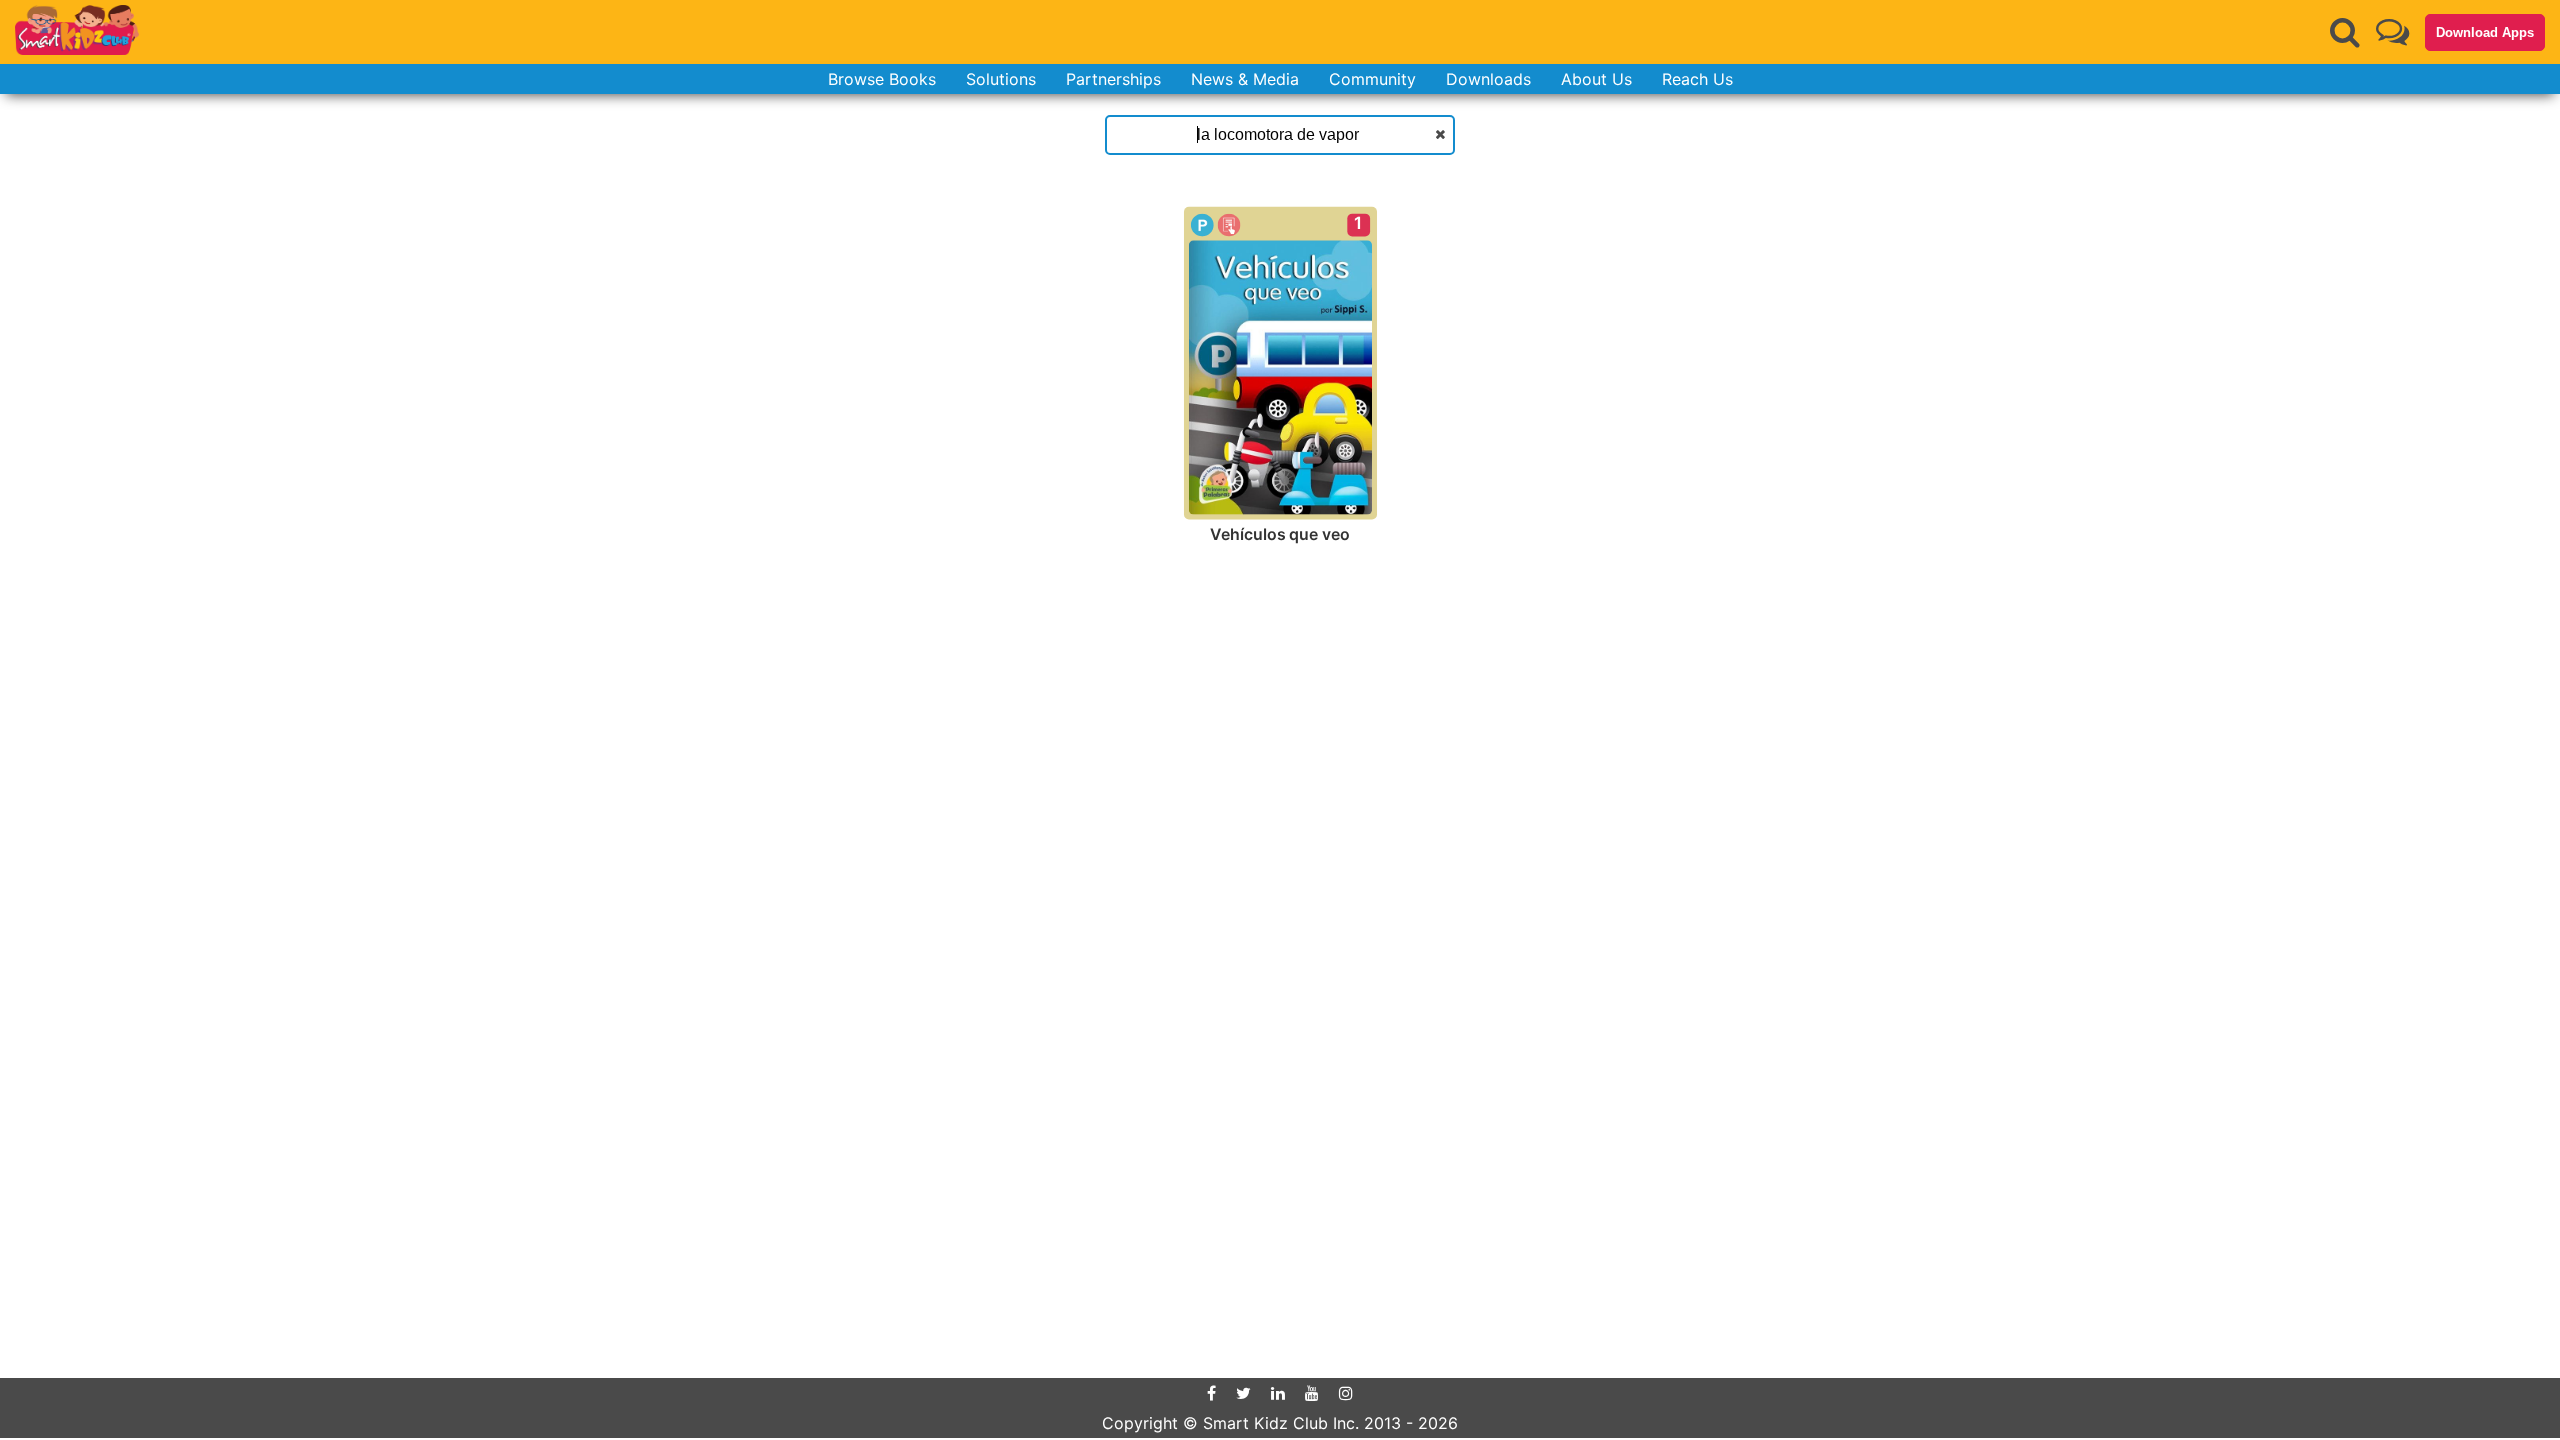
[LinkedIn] (1278, 1393)
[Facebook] (1211, 1393)
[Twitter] (1243, 1393)
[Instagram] (1346, 1393)
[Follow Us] (2392, 31)
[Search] (2345, 32)
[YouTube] (1312, 1393)
